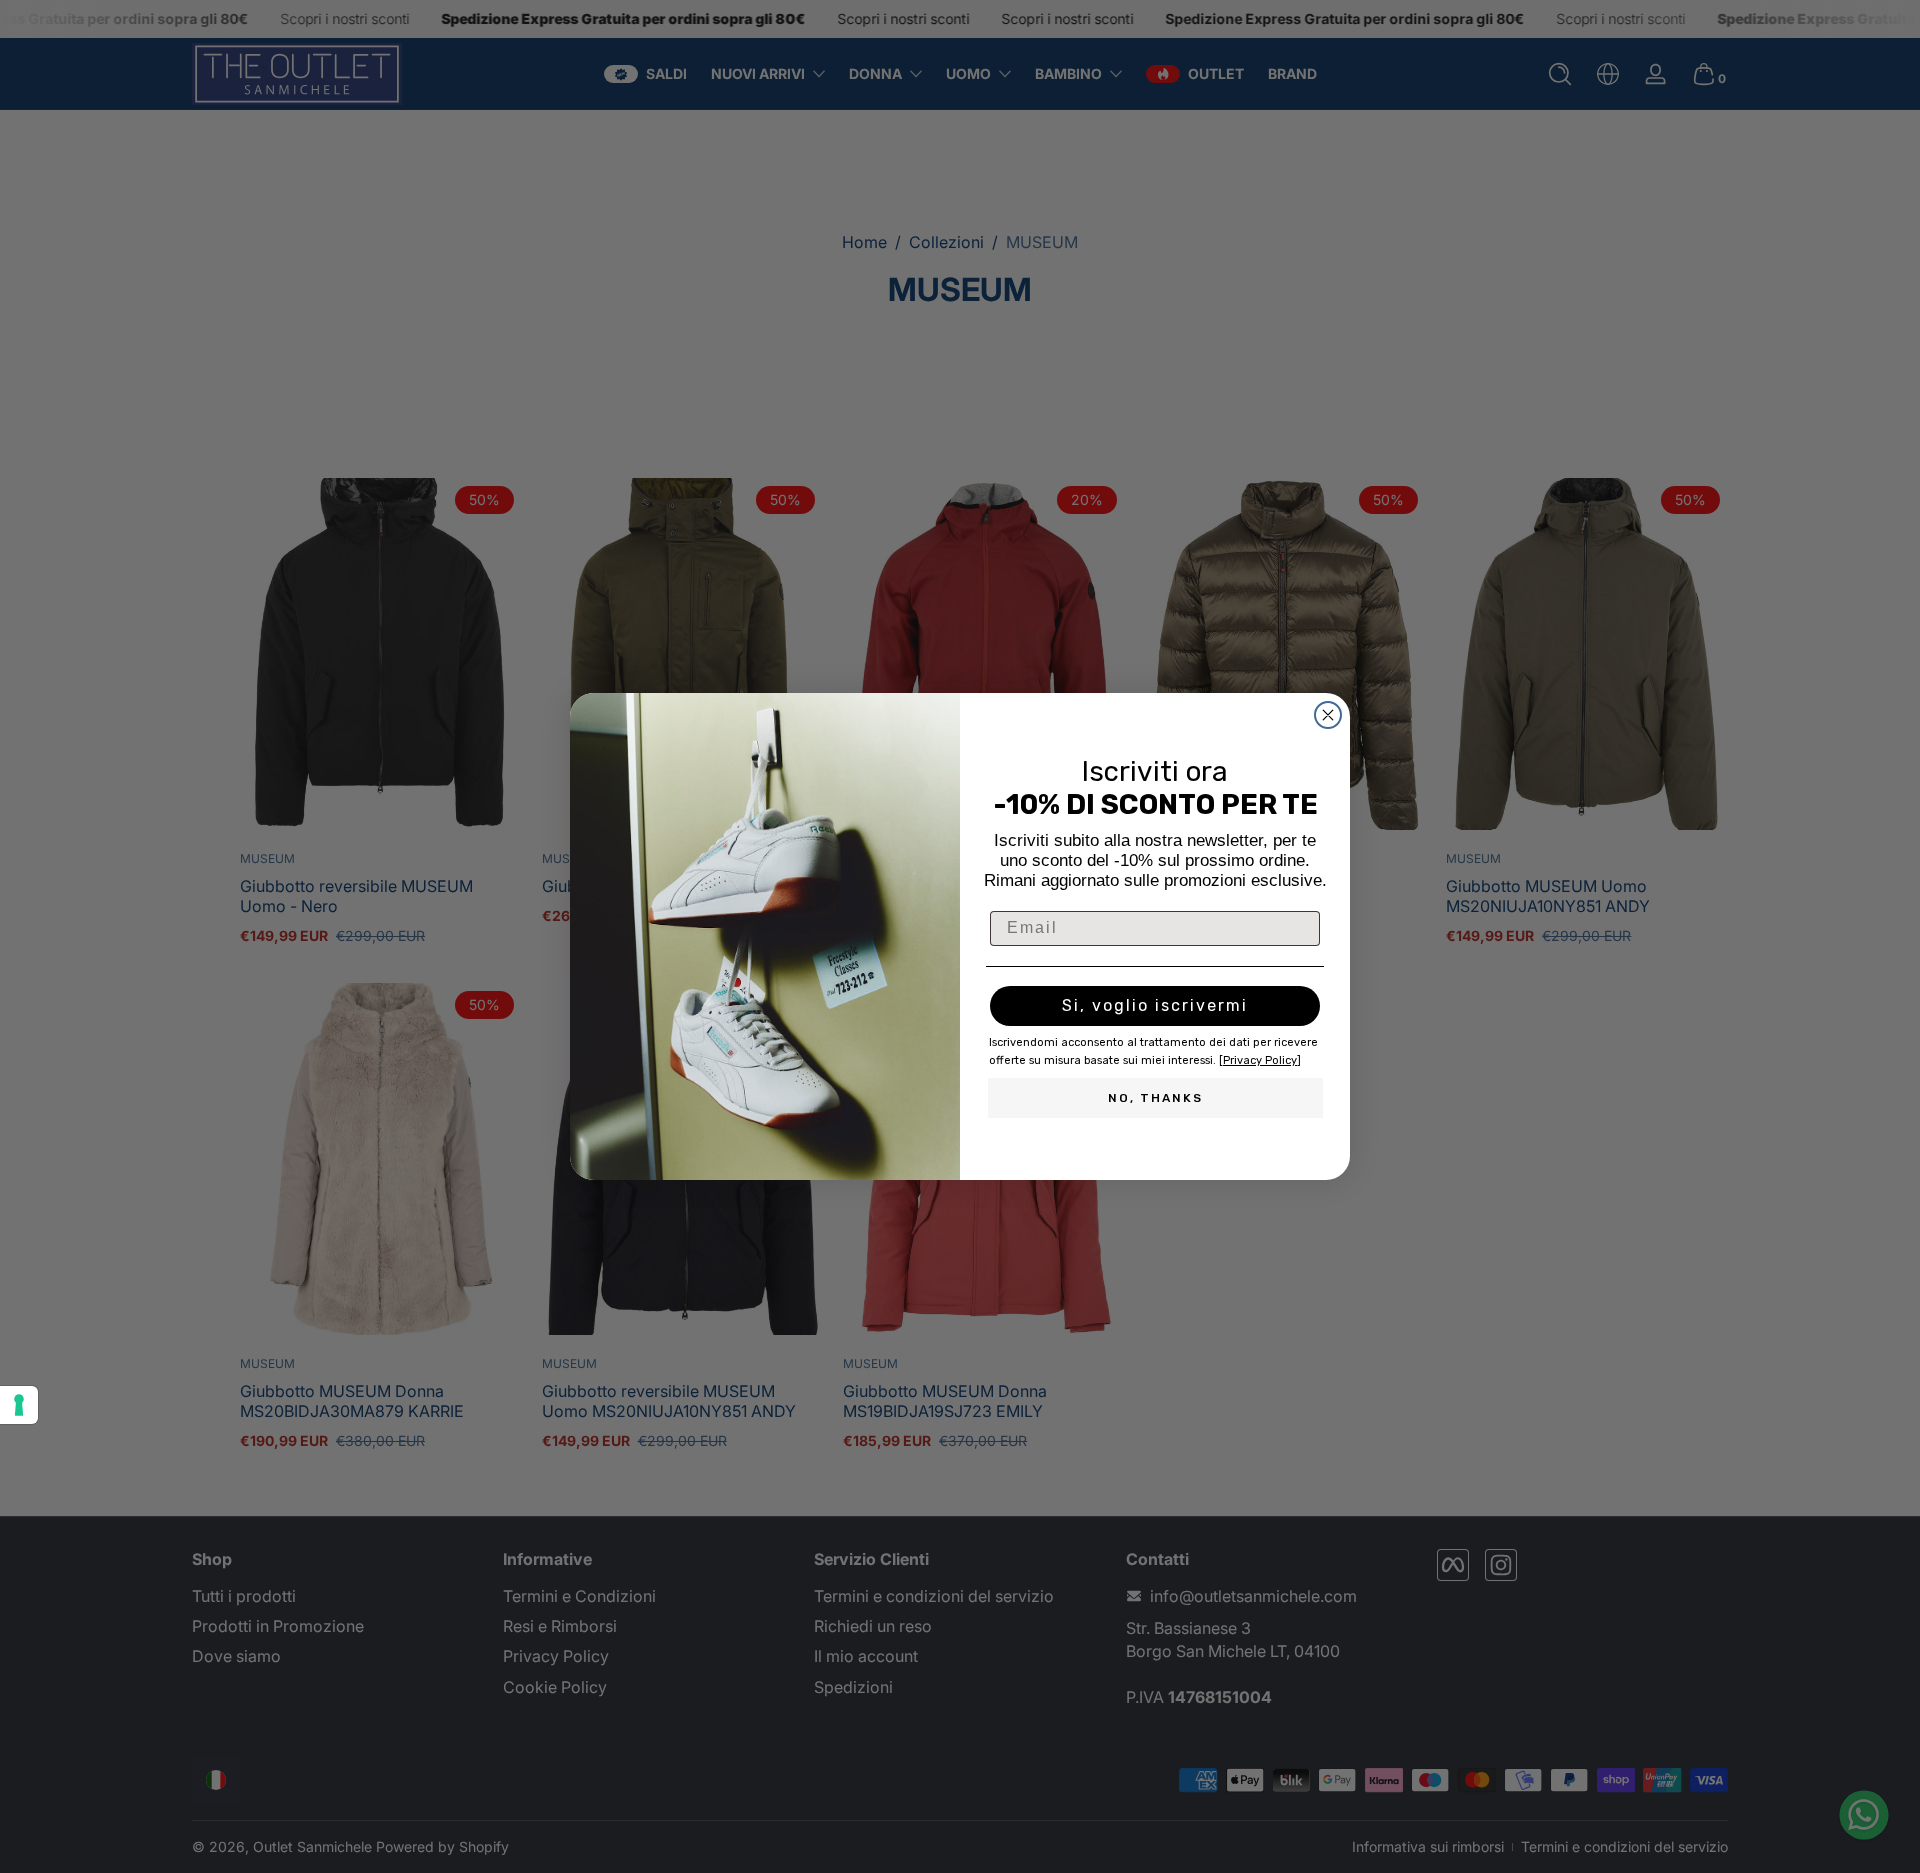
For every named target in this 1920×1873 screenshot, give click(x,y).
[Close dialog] (1328, 715)
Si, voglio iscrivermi (1155, 1005)
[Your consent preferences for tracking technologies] (19, 1405)
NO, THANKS (1155, 1098)
